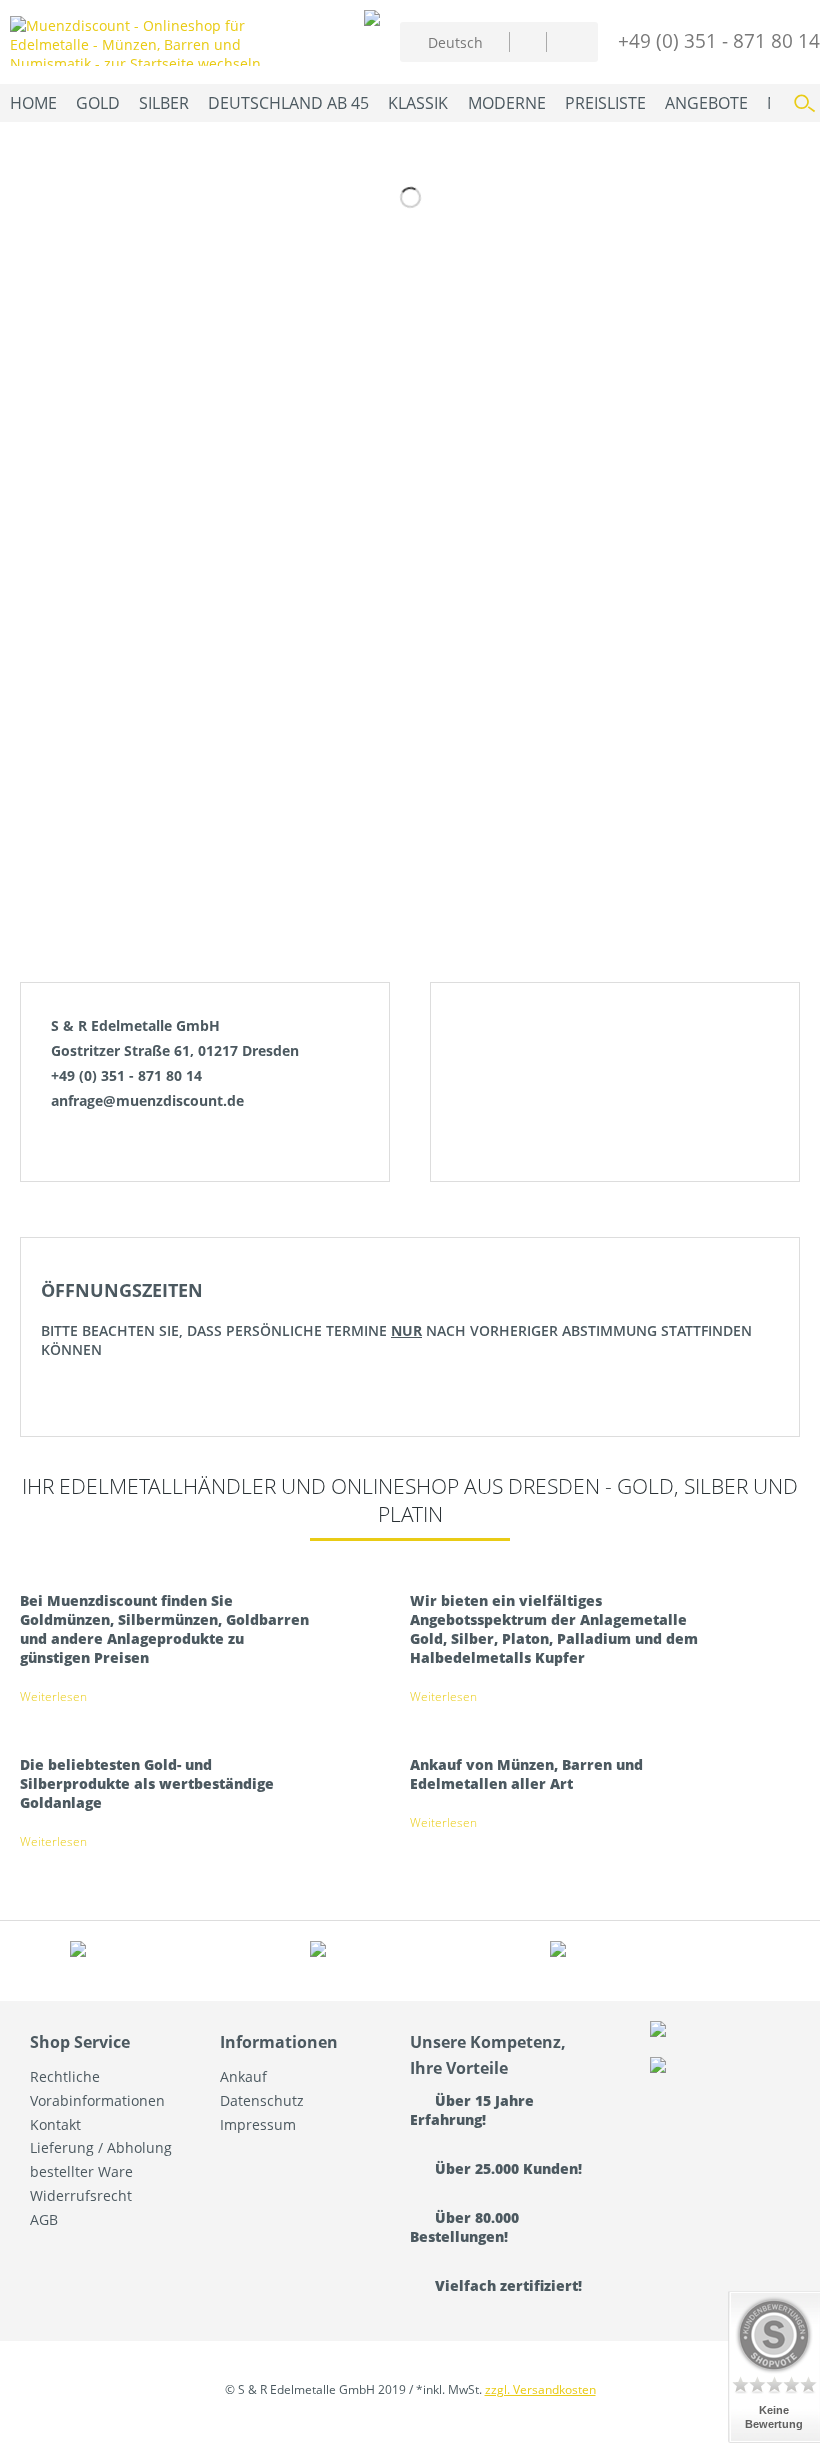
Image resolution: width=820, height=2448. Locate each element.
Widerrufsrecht (81, 2195)
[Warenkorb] (566, 39)
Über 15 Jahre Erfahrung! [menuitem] (472, 2110)
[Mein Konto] (528, 41)
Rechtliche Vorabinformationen (97, 2088)
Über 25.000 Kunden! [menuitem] (506, 2168)
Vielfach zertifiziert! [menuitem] (506, 2285)
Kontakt (55, 2124)
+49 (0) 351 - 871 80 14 (719, 40)
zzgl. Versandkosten (540, 2389)
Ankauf (243, 2076)
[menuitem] (528, 41)
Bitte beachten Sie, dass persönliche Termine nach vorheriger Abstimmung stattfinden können (396, 1318)
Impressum (258, 2124)
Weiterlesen (53, 1696)
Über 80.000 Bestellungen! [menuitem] (464, 2227)
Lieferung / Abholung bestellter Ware (101, 2159)
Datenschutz (262, 2100)
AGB (44, 2219)
